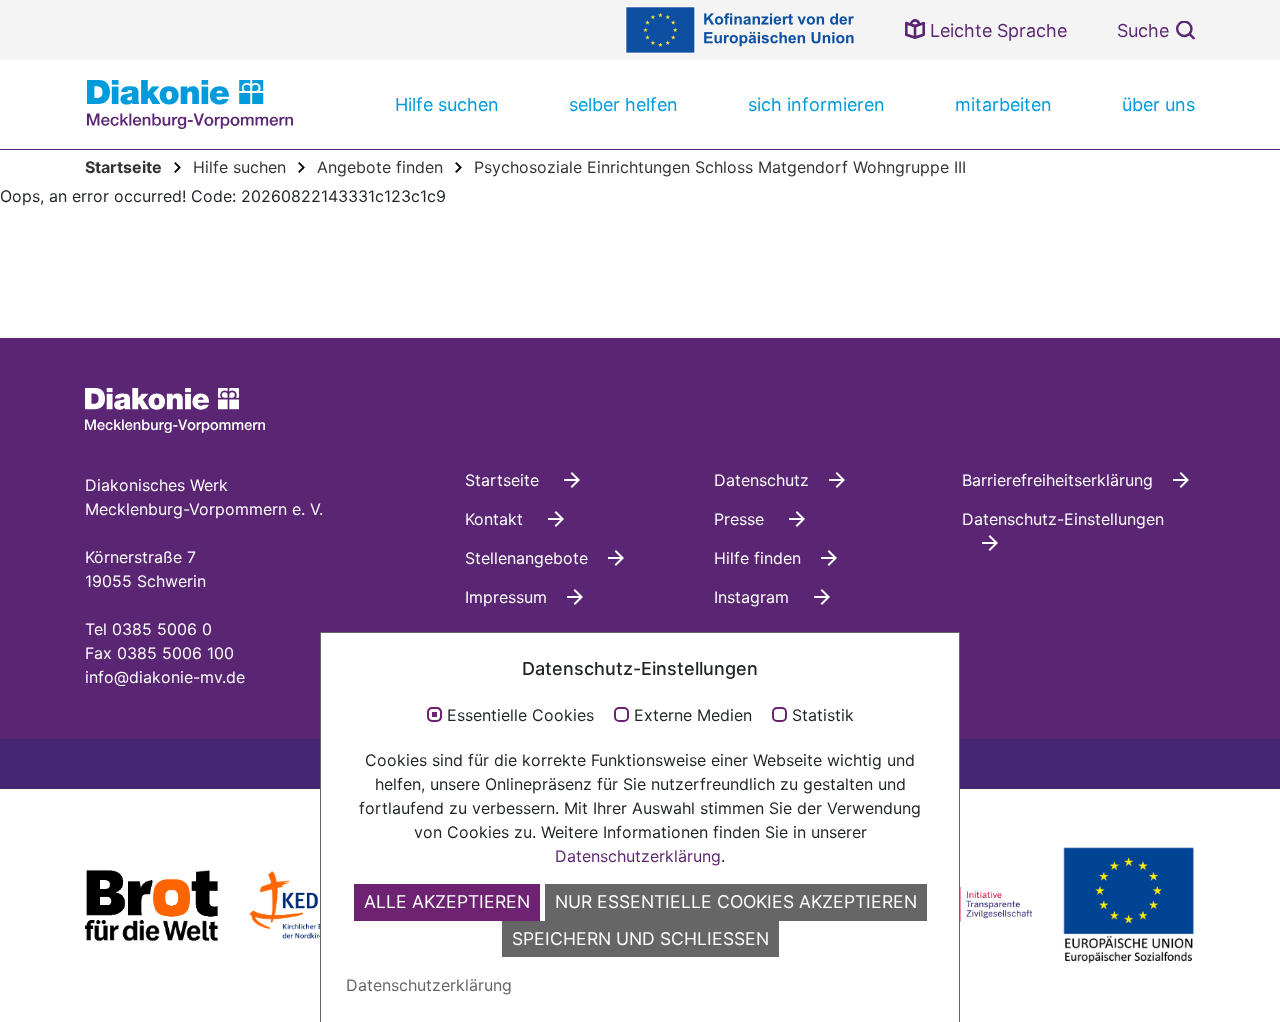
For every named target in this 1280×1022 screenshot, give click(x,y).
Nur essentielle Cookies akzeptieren (736, 901)
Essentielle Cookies (520, 716)
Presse (741, 519)
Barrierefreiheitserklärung (1057, 480)
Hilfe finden (757, 558)
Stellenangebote (526, 558)
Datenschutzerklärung (638, 856)
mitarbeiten (1003, 104)
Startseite (504, 480)
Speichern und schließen (640, 938)
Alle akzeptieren (447, 901)
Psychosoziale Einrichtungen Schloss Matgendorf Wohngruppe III (720, 167)
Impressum (506, 597)
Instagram (754, 597)
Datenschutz (761, 480)
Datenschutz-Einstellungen (1063, 519)
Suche (1143, 30)
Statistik (823, 716)
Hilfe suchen (447, 104)
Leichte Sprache (996, 30)
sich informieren (816, 104)
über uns (1158, 104)
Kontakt (496, 519)
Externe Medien (693, 716)
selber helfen (623, 104)
